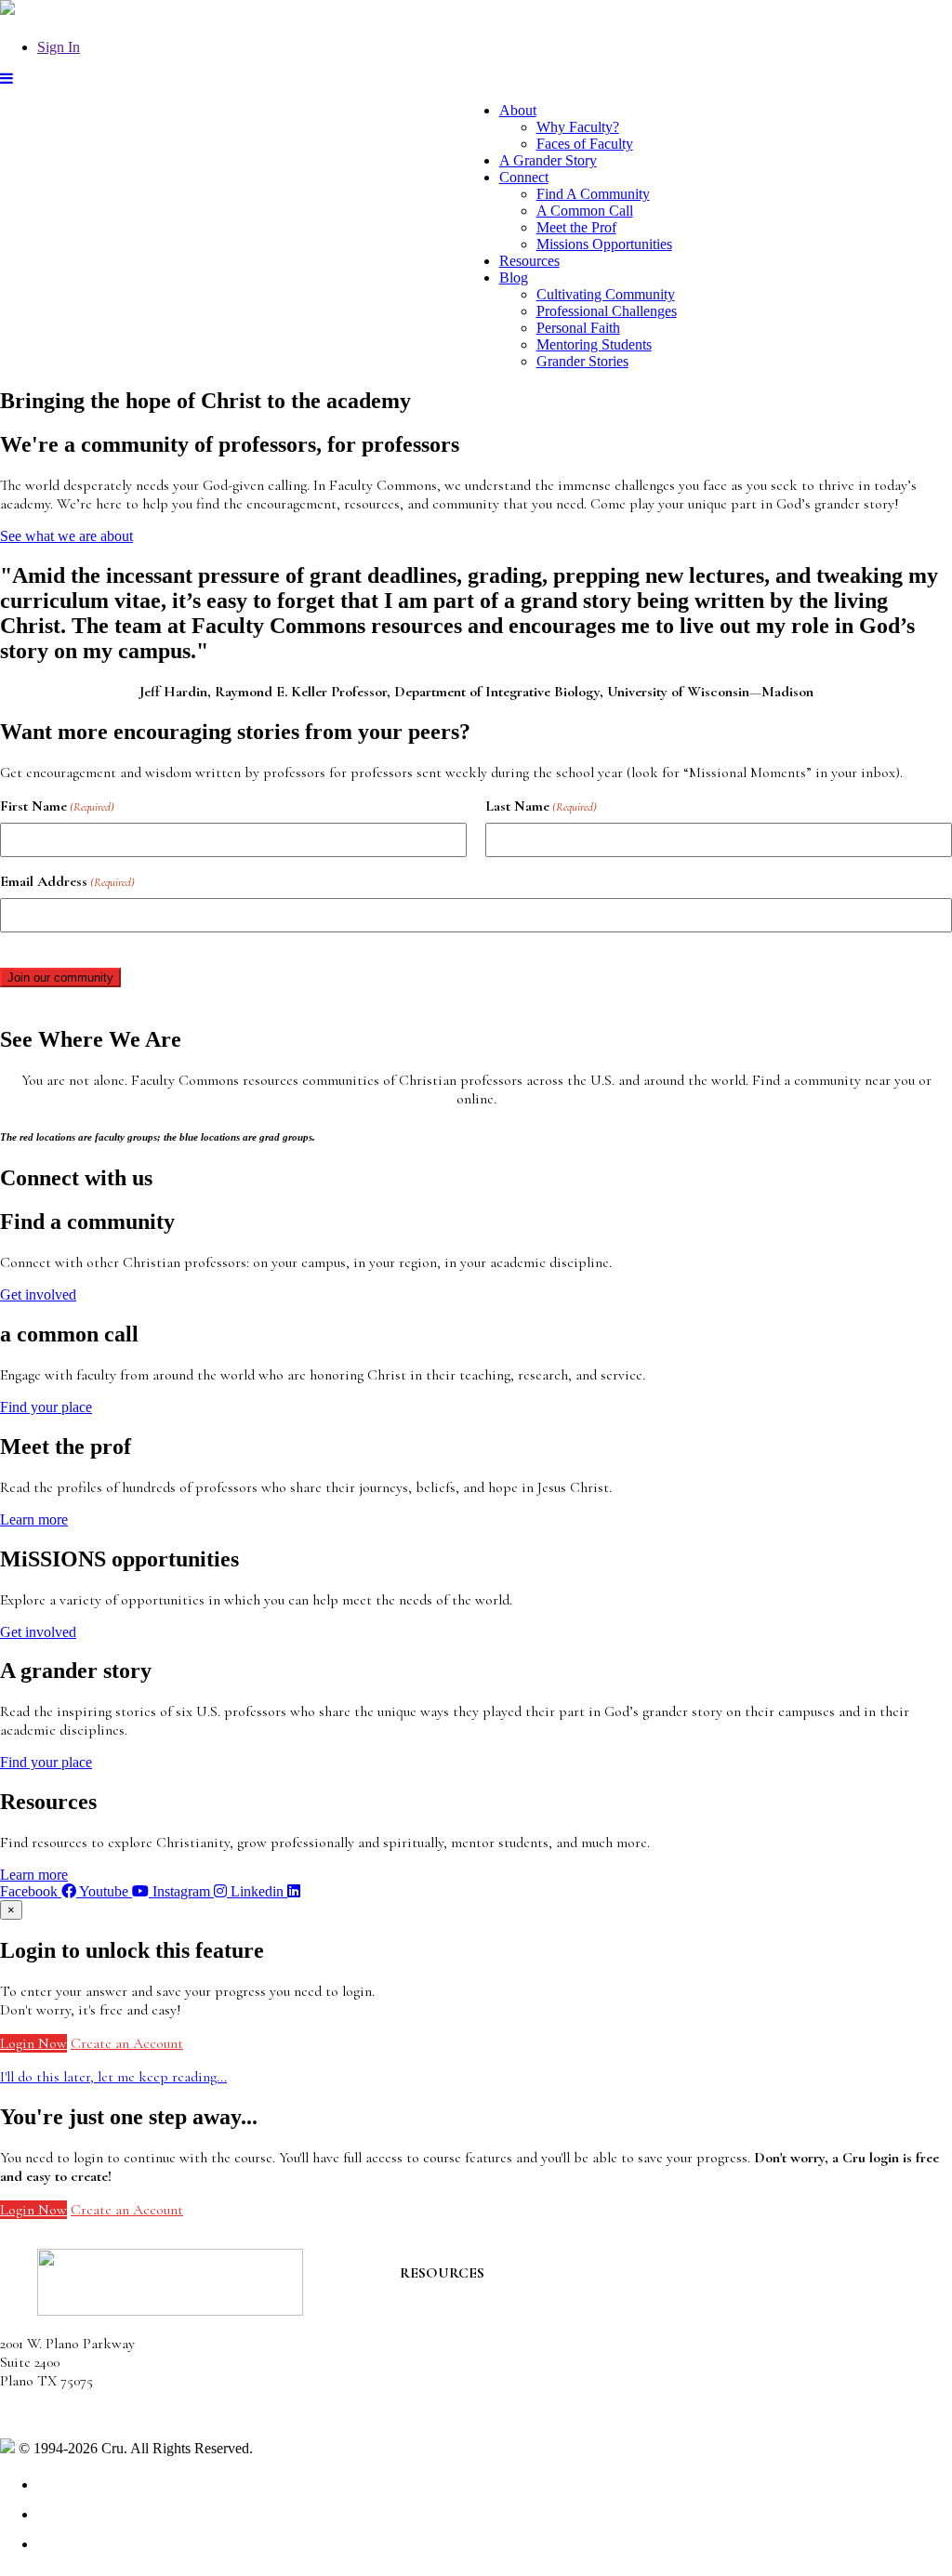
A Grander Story (548, 160)
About (518, 110)
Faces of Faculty (585, 144)
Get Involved (438, 2310)
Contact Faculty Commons (480, 2292)
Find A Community (593, 194)
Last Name (541, 806)
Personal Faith (578, 328)
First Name (57, 806)
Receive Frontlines (456, 2329)
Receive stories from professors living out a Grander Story (575, 2399)
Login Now (33, 2043)
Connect (524, 177)
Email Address (67, 881)
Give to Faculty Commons (478, 2347)
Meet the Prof (576, 227)
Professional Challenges (607, 311)
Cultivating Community (606, 294)
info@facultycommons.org (77, 2414)
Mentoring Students (594, 344)
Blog (514, 277)
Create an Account (127, 2043)
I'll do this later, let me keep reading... (113, 2077)
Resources (529, 261)
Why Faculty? (578, 127)
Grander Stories (582, 361)
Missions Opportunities (604, 244)
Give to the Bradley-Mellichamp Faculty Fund (536, 2381)
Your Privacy (294, 2448)
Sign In (59, 47)
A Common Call (585, 211)
